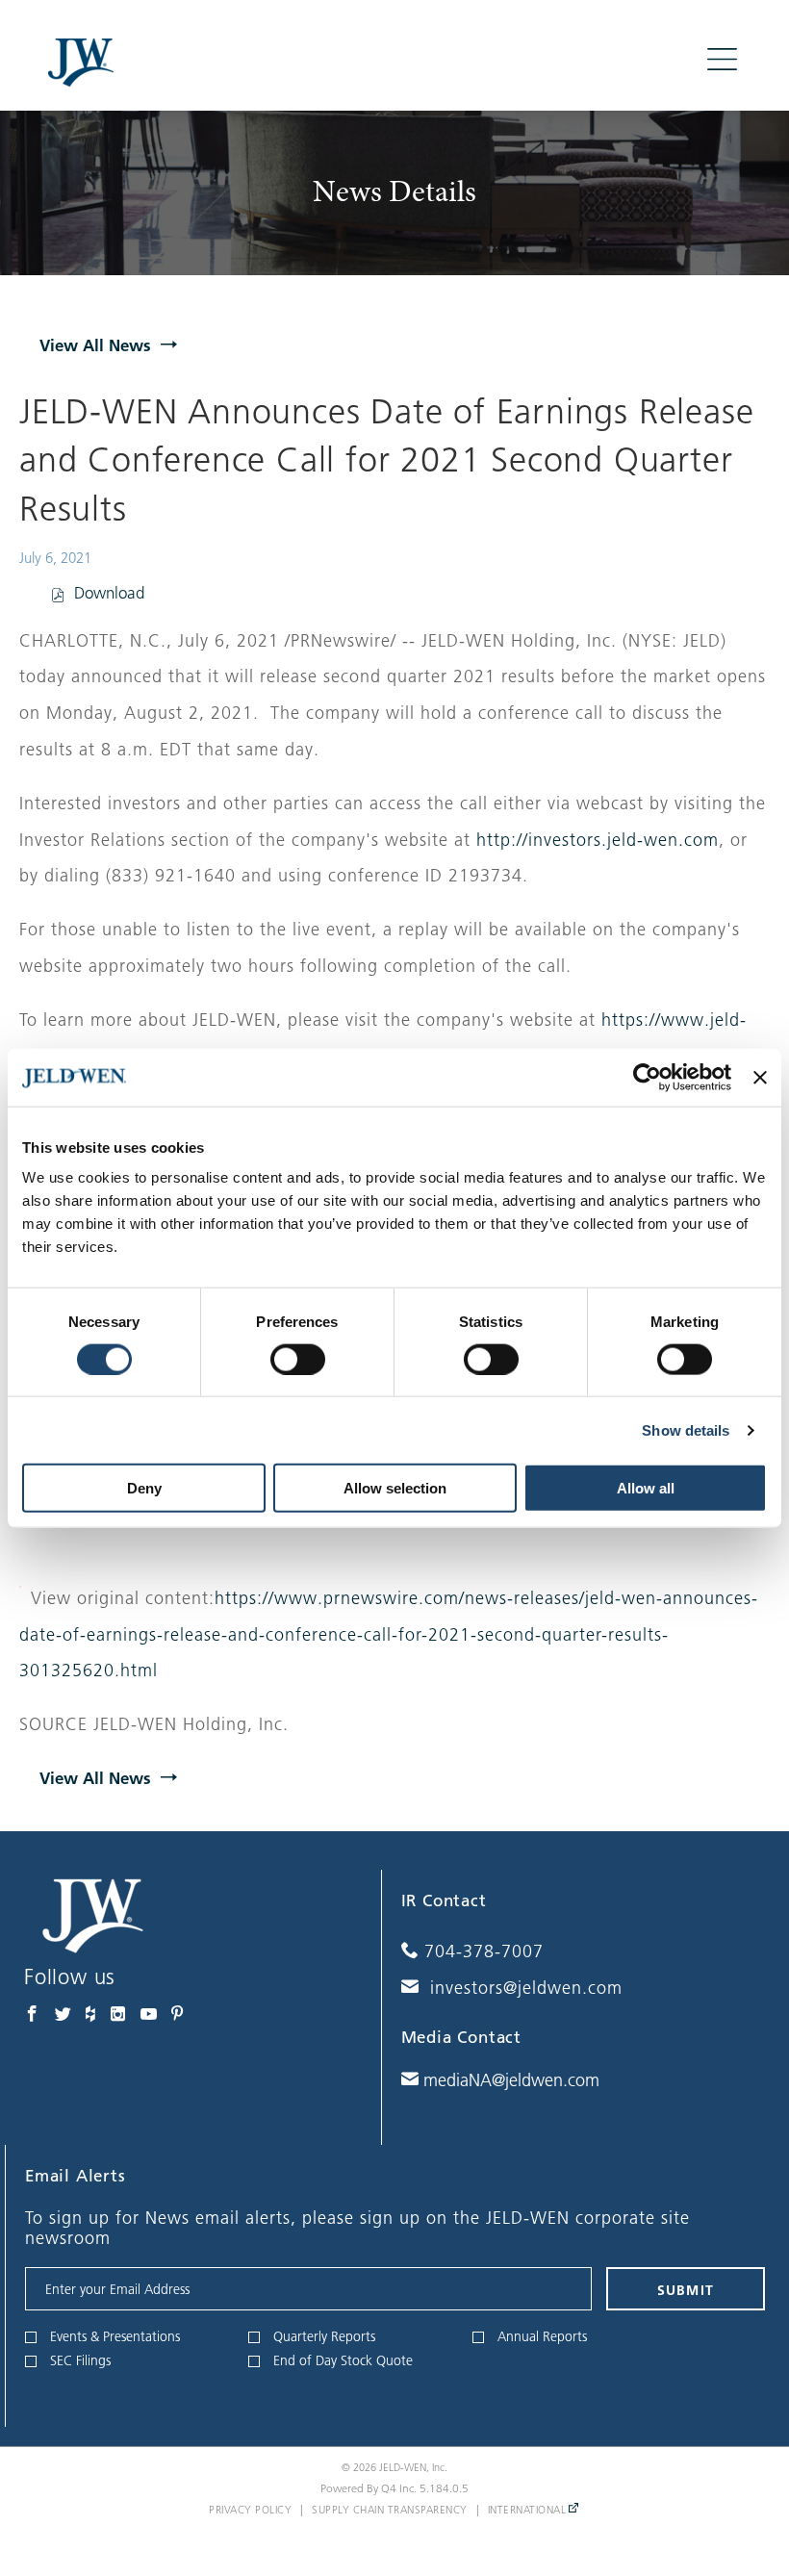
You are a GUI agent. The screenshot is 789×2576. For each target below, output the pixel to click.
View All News (95, 345)
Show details (686, 1429)
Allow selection (395, 1488)
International (527, 2510)
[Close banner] (760, 1077)
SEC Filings (80, 2361)
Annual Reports (542, 2337)
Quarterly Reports (324, 2337)
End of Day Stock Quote (343, 2361)
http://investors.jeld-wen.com (598, 840)
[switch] (298, 1359)
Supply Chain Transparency (390, 2510)
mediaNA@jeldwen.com (509, 2080)
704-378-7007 (484, 1951)
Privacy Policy (250, 2510)
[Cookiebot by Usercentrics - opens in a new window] (647, 1077)
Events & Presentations (115, 2337)
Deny (144, 1488)
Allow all (646, 1488)
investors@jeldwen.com (523, 1988)
